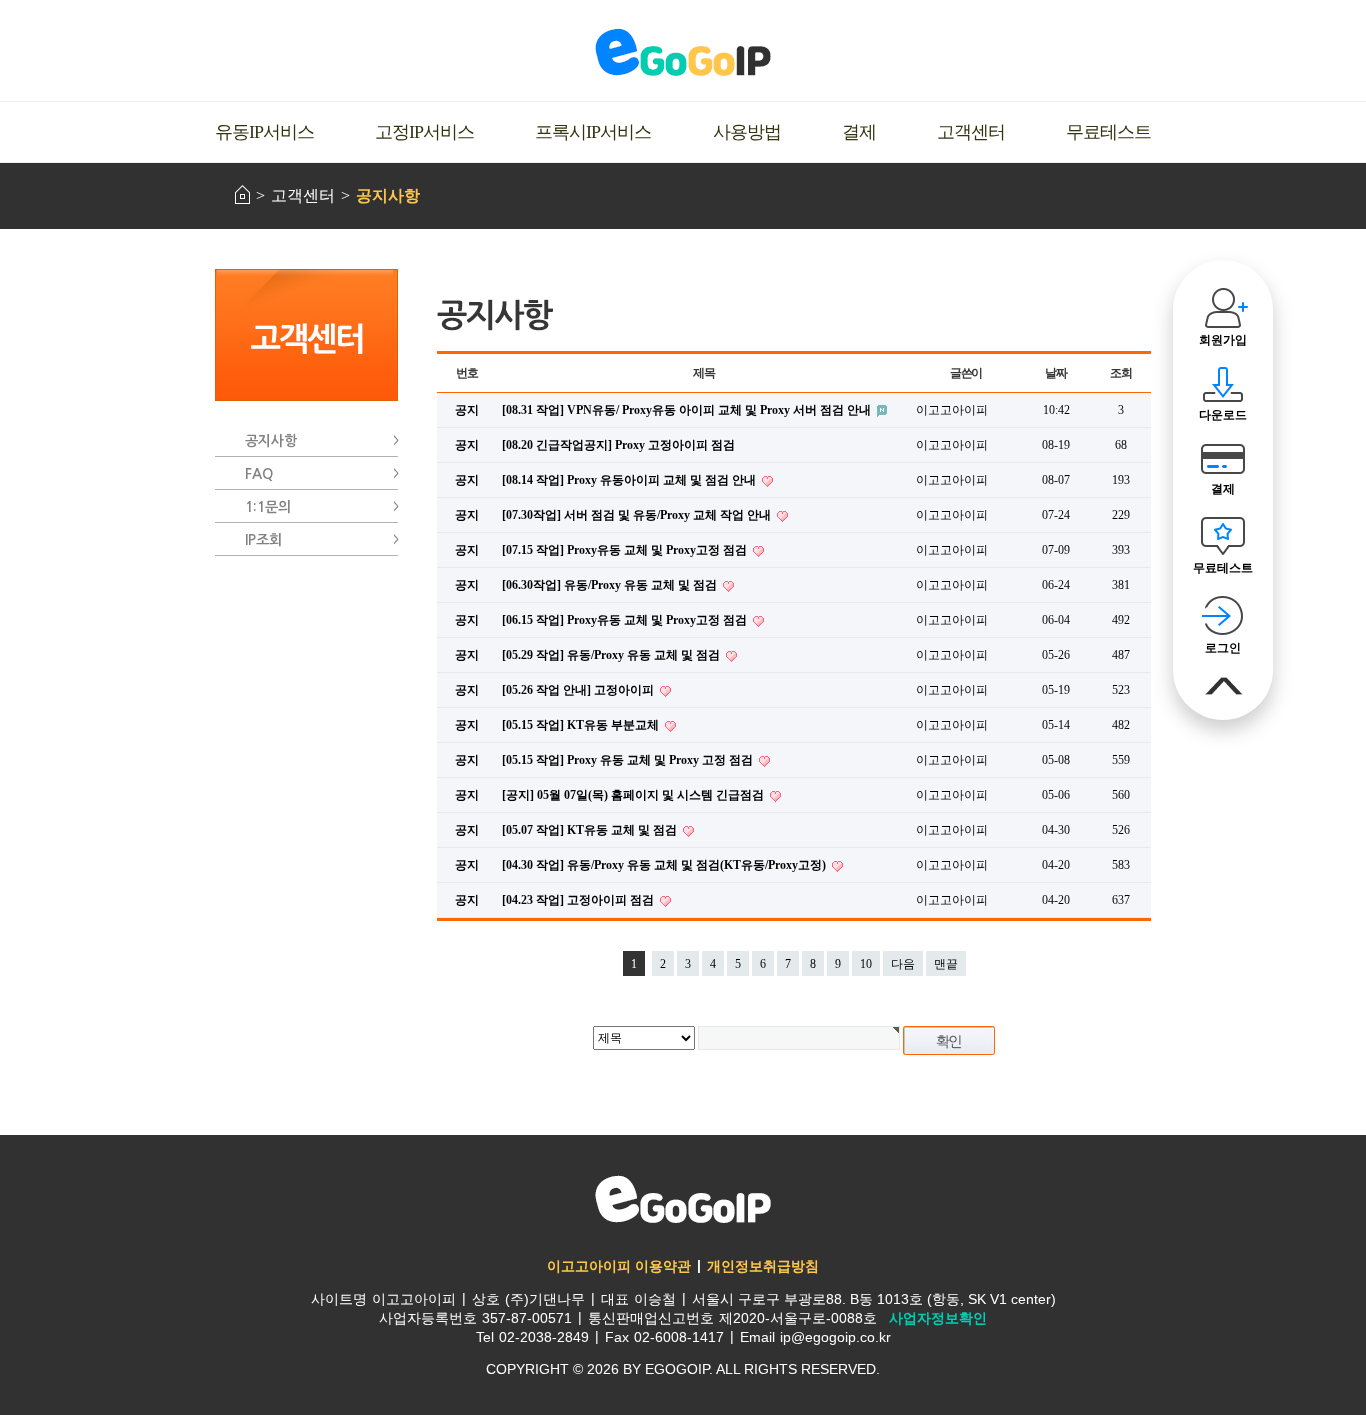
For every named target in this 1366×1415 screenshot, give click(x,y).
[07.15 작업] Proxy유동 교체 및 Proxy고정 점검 (626, 550)
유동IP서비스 (264, 132)
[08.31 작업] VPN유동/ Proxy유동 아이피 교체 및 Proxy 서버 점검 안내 (688, 410)
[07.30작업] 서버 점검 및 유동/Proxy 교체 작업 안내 (638, 515)
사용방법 (747, 132)
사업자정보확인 (938, 1318)
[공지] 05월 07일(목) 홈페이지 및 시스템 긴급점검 (634, 795)
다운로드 (1223, 415)
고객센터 (971, 132)
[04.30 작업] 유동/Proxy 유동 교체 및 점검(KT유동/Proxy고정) (665, 865)
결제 (859, 132)
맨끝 (946, 964)
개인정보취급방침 (763, 1266)
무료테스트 (1108, 132)
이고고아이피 (683, 1199)
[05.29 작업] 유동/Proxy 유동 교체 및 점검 (612, 655)
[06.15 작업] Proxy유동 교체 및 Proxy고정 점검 (626, 620)
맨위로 (1223, 686)
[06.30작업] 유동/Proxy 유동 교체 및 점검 (611, 585)
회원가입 (1223, 340)
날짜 (1056, 373)
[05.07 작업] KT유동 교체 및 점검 (591, 830)
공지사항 (388, 195)
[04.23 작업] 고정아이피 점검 (579, 900)
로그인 (1223, 648)
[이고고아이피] (683, 52)
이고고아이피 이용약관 (619, 1266)
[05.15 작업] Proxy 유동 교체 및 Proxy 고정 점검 (629, 760)
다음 (903, 964)
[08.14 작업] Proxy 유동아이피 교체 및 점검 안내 (630, 480)
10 (866, 964)
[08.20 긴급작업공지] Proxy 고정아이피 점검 (618, 445)
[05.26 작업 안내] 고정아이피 (579, 690)
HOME (242, 194)
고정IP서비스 (424, 132)
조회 (1121, 373)
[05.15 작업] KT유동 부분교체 (582, 725)
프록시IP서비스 (593, 132)
